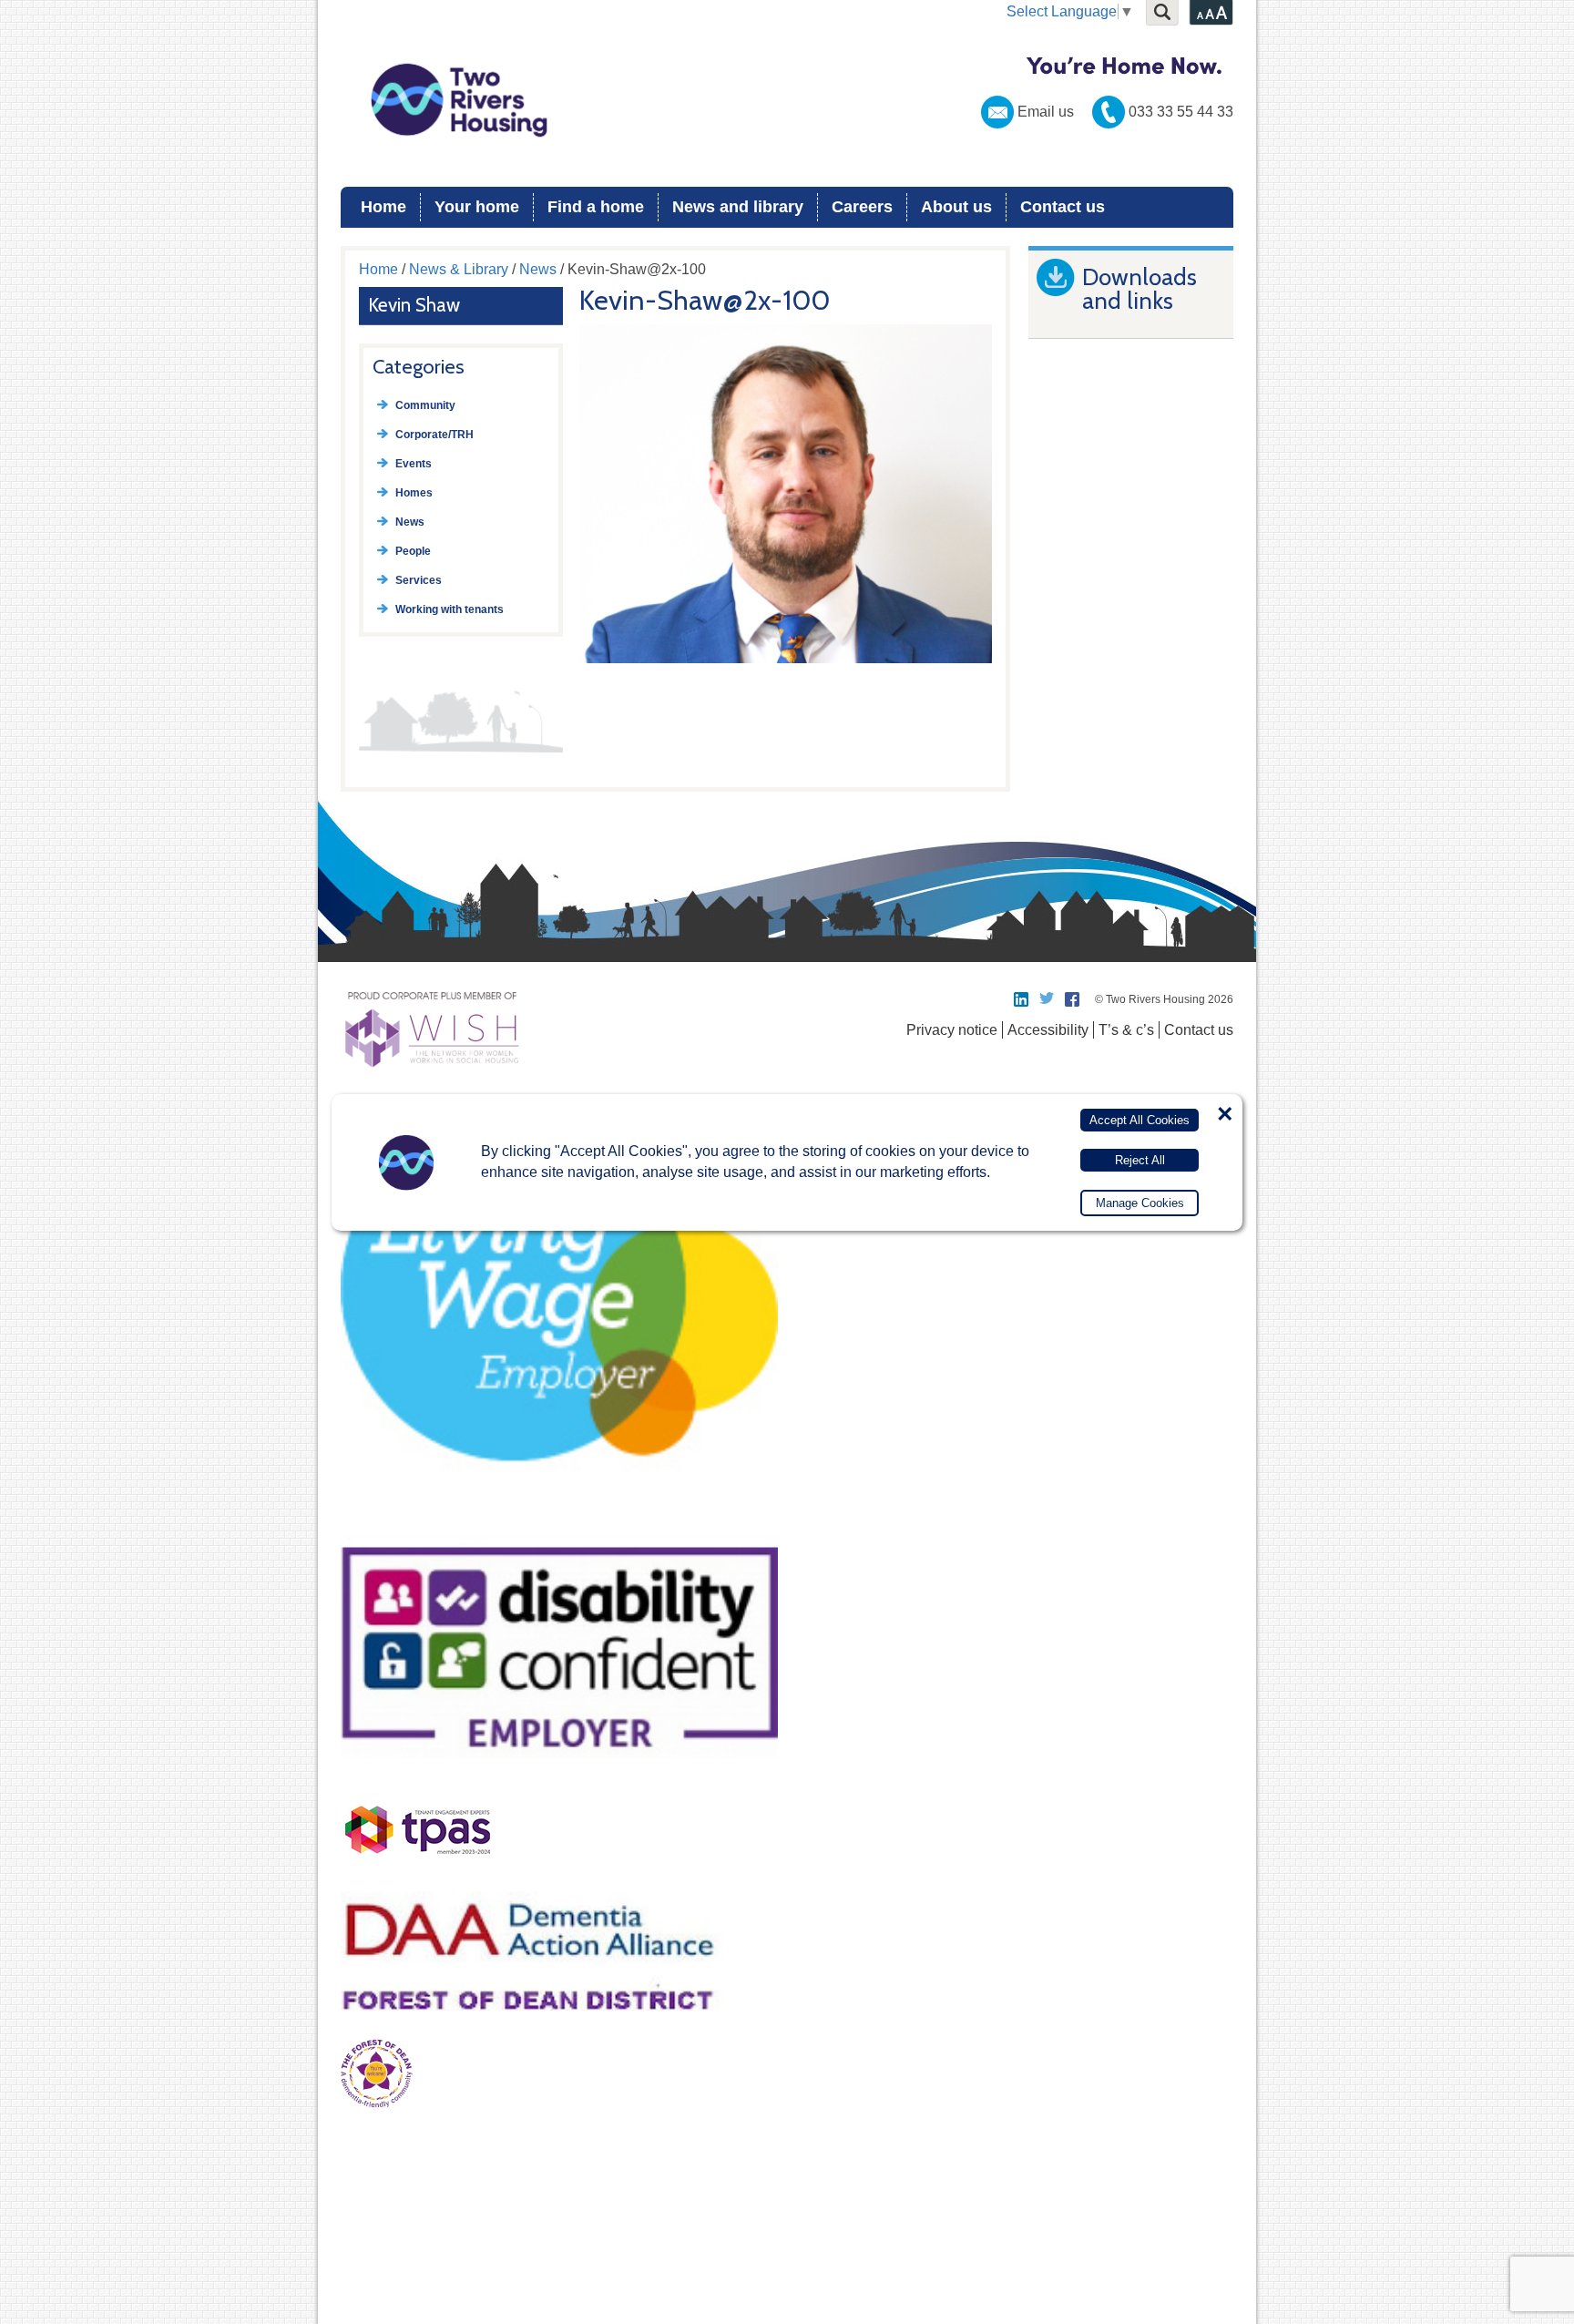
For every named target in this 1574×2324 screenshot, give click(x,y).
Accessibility (1048, 1030)
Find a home (596, 207)
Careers (862, 207)
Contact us (1063, 207)
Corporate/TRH (434, 435)
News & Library (459, 269)
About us (956, 207)
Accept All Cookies (1140, 1120)
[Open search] (1162, 13)
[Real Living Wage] (559, 1512)
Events (414, 464)
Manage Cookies (1140, 1203)
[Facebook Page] (1073, 999)
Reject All (1140, 1160)
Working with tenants (450, 609)
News (538, 269)
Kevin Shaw (414, 305)
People (413, 551)
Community (425, 405)
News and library (738, 207)
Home (383, 207)
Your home (477, 207)
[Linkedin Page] (1022, 999)
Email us (1046, 112)
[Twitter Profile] (1048, 999)
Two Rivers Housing (787, 100)
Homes (414, 493)
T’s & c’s (1126, 1030)
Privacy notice (952, 1030)
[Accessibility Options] (1211, 13)
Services (419, 580)
